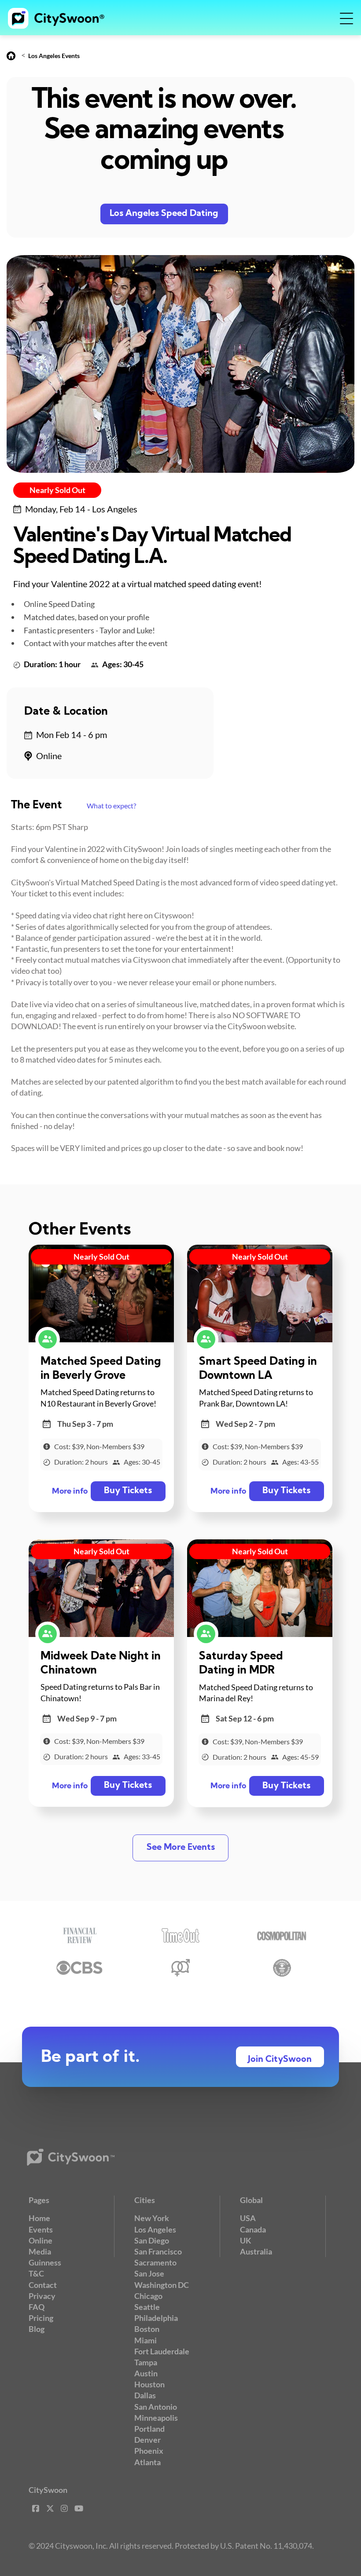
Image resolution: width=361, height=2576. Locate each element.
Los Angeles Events (54, 56)
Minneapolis (156, 2418)
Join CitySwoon (280, 2060)
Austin (146, 2373)
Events (41, 2229)
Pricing (41, 2318)
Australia (256, 2251)
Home (39, 2218)
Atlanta (147, 2462)
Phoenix (149, 2451)
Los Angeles (155, 2229)
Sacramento (155, 2262)
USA (248, 2218)
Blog (37, 2329)
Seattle (147, 2307)
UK (246, 2240)
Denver (147, 2440)
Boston (147, 2329)
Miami (146, 2340)
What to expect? (111, 806)
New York (152, 2218)
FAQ (37, 2307)
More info (70, 1492)
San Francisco (158, 2251)
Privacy (42, 2296)
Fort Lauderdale (162, 2351)
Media (40, 2251)
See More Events (181, 1848)
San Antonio (156, 2407)
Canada (253, 2229)
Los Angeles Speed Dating (164, 214)
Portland (149, 2429)
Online (41, 2240)
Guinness (45, 2262)
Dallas (145, 2395)
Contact (43, 2285)
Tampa (146, 2362)
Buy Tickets (128, 1491)
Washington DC (162, 2285)
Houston (149, 2384)
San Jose (149, 2273)
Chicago (148, 2296)
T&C (36, 2273)
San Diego (152, 2240)
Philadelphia (156, 2318)
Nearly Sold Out (57, 490)
